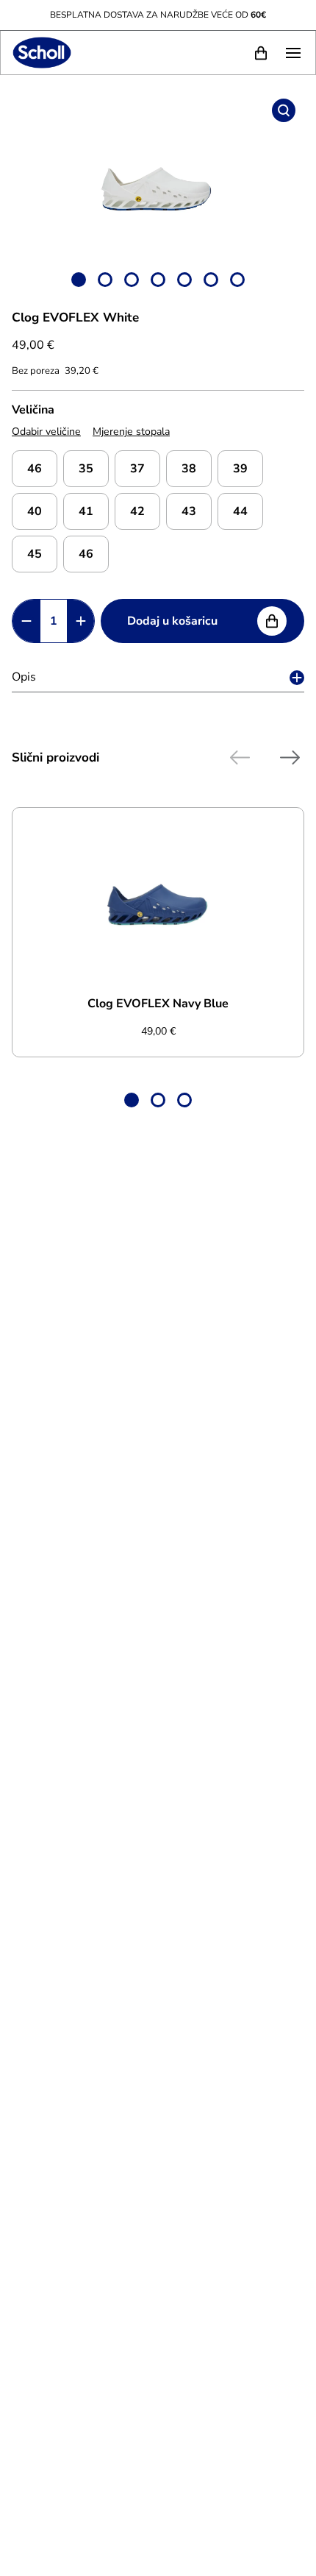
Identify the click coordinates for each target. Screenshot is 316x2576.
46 (35, 469)
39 (240, 469)
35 (86, 469)
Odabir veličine (46, 432)
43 (189, 511)
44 (240, 511)
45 (35, 554)
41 (86, 511)
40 (35, 511)
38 (189, 469)
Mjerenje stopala (131, 432)
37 (137, 469)
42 (137, 511)
